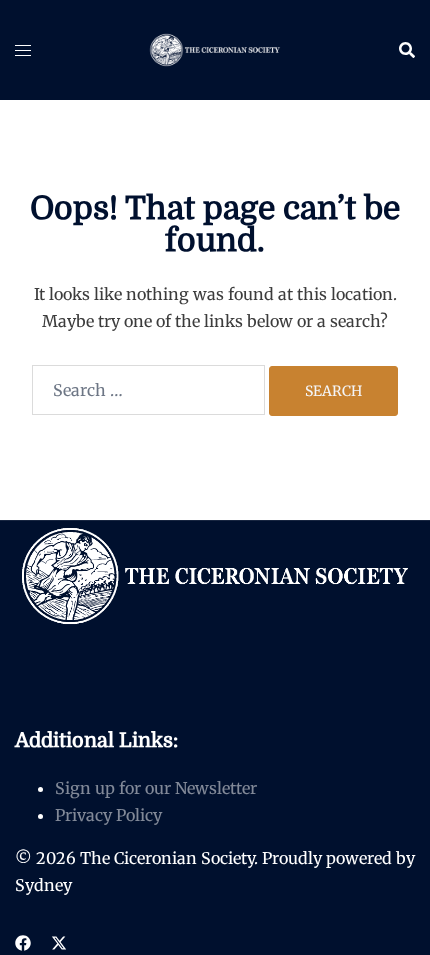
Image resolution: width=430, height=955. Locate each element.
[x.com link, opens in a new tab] (59, 942)
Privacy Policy (108, 815)
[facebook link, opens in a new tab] (23, 942)
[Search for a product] (407, 50)
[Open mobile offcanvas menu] (23, 50)
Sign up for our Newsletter (156, 788)
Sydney (43, 885)
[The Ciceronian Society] (214, 48)
